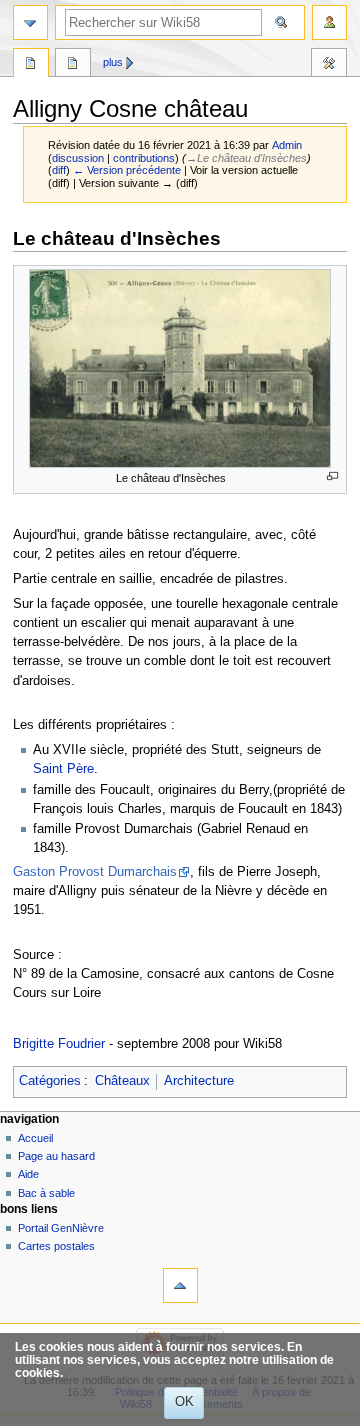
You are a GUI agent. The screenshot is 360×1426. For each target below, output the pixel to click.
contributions (144, 158)
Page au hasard (56, 1156)
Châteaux (122, 1081)
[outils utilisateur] (329, 22)
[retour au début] (180, 1285)
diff (59, 170)
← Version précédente (127, 170)
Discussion (73, 65)
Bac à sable (46, 1193)
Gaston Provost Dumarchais (95, 872)
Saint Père (63, 769)
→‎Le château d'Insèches (246, 158)
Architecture (199, 1081)
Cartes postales (56, 1246)
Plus (113, 62)
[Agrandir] (332, 476)
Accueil (35, 1138)
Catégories (50, 1081)
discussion (78, 158)
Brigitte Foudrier (59, 1044)
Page (31, 65)
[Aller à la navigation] (30, 22)
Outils (329, 65)
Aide (28, 1174)
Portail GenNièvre (61, 1228)
